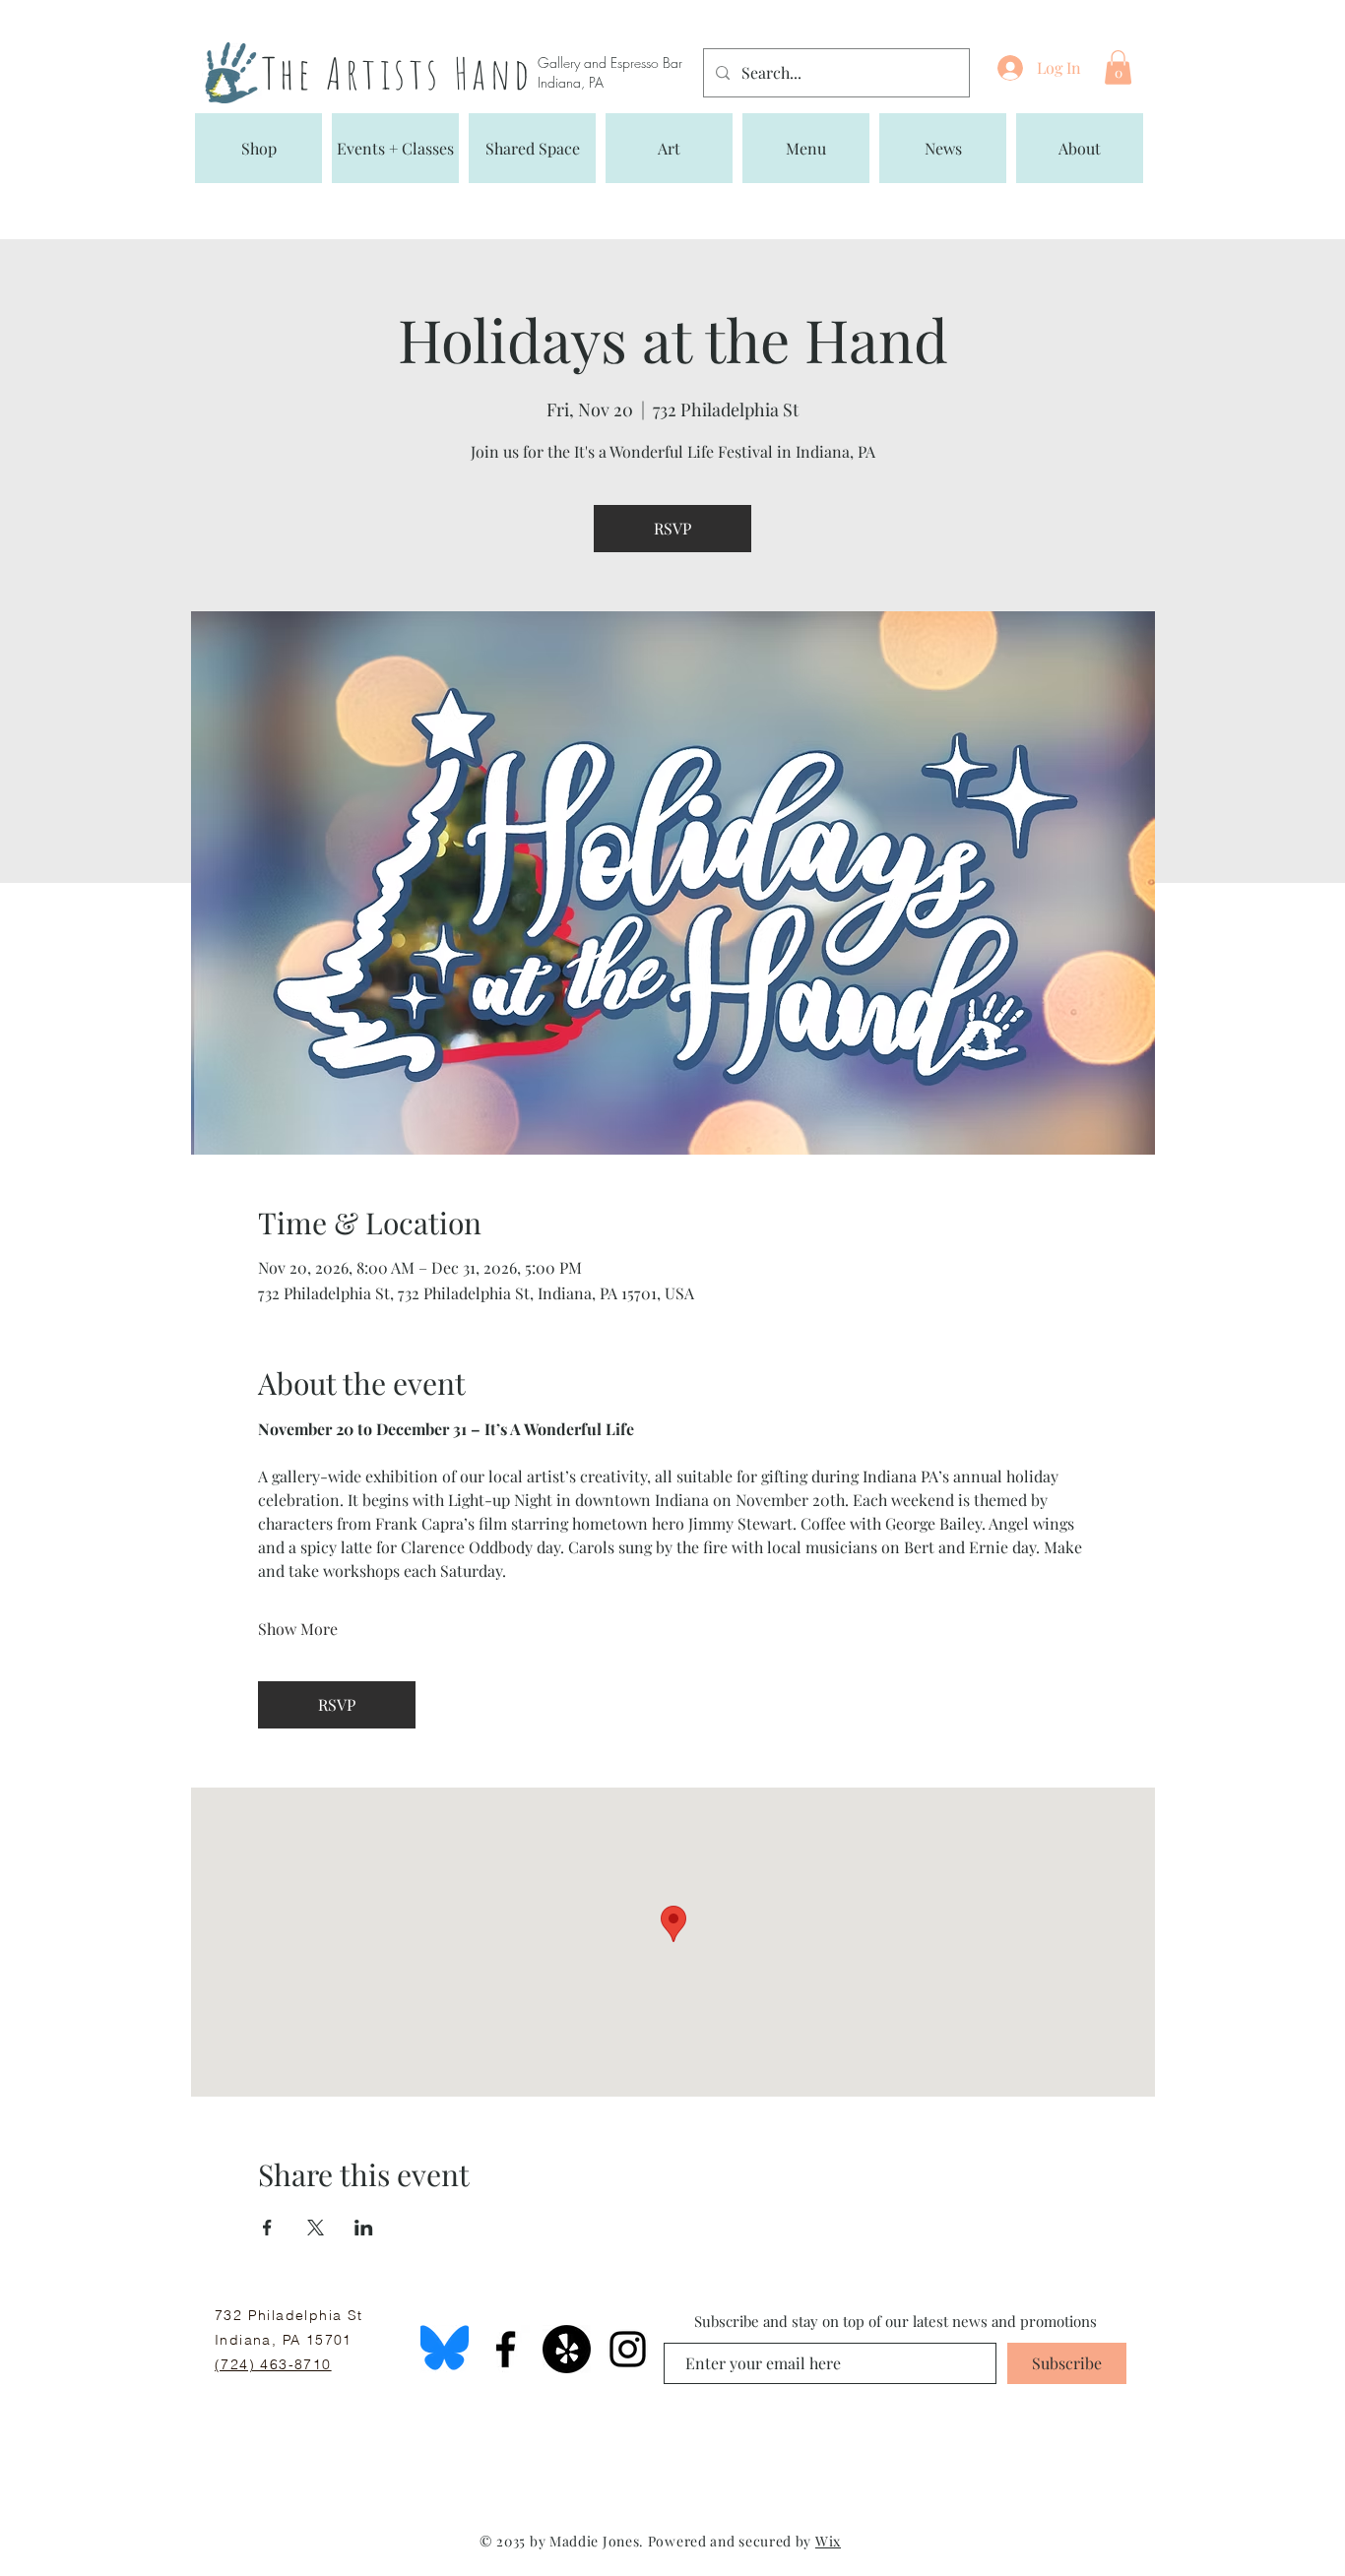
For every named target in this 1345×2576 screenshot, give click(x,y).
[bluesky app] (445, 2349)
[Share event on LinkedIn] (364, 2228)
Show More (298, 1629)
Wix (828, 2541)
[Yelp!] (567, 2349)
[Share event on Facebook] (267, 2228)
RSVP (672, 528)
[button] (1118, 67)
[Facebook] (506, 2349)
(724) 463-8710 (273, 2364)
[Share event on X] (316, 2228)
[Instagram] (628, 2349)
